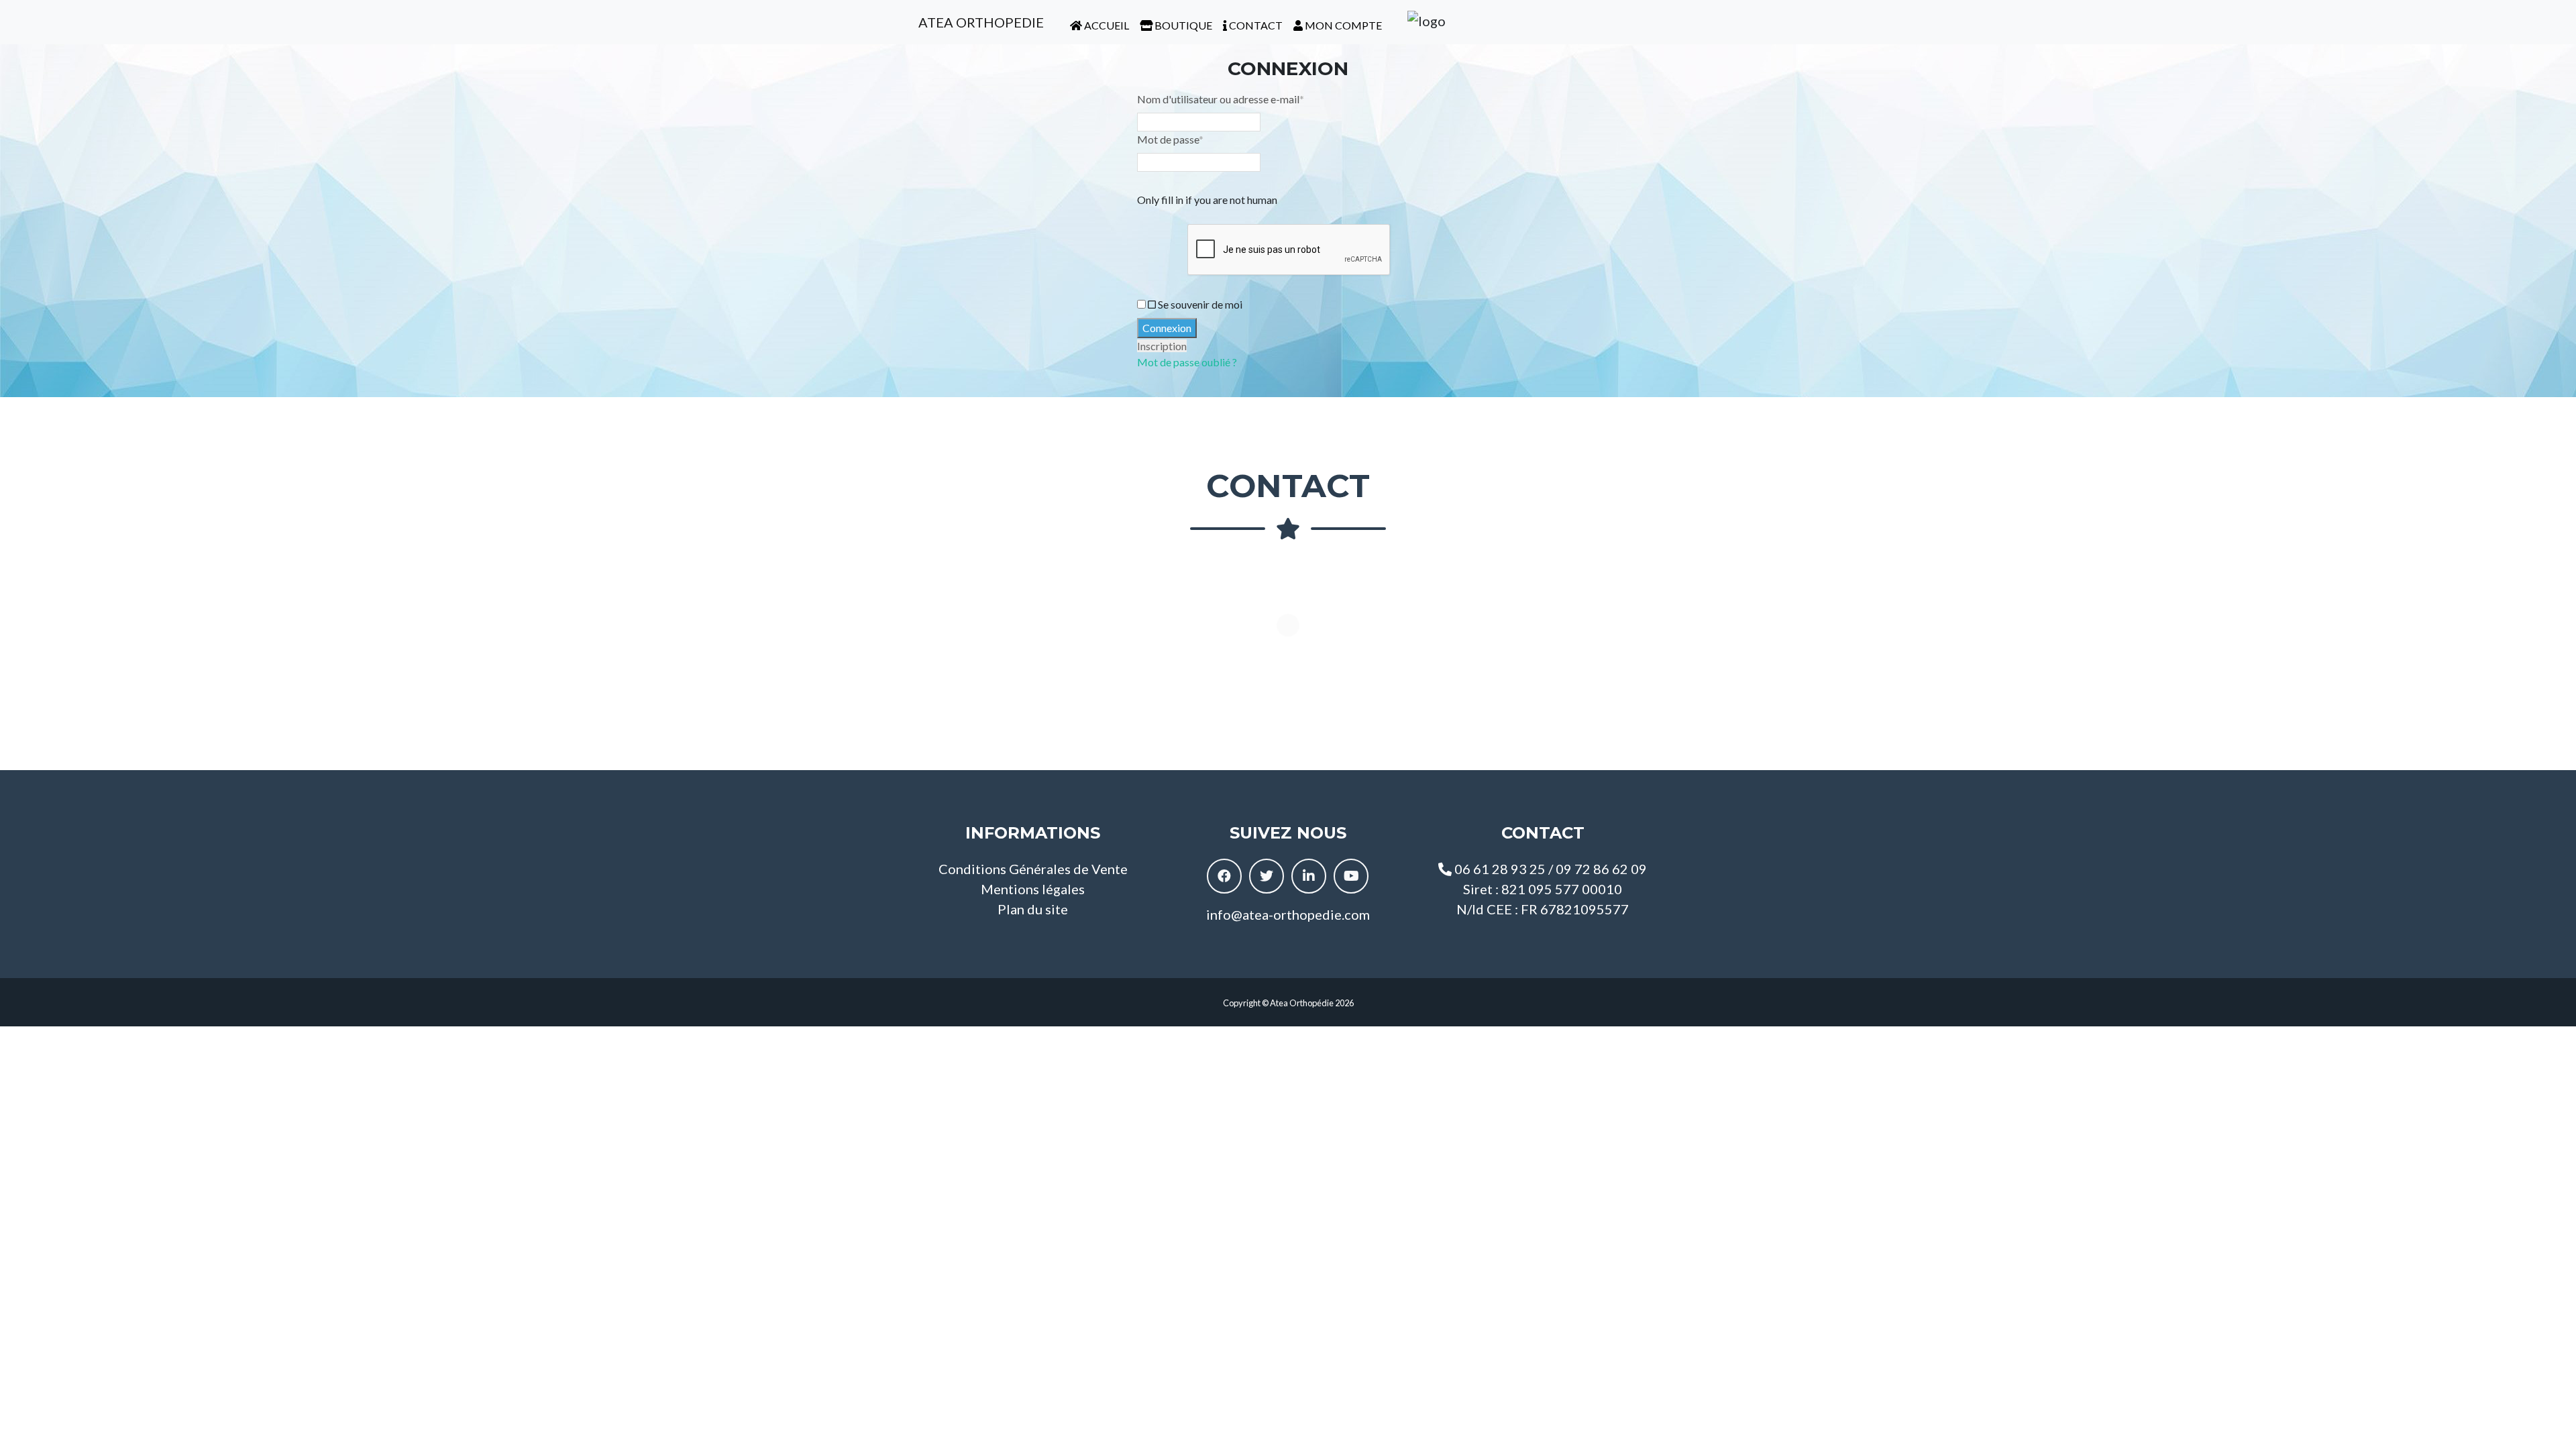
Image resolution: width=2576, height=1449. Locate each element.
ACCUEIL (1106, 25)
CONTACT (1255, 25)
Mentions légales (1033, 889)
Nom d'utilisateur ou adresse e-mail (1221, 99)
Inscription (1162, 346)
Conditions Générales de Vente (1033, 869)
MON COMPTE (1342, 25)
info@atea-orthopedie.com (1288, 914)
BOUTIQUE (1182, 25)
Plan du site (1033, 909)
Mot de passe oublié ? (1187, 362)
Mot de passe (1170, 139)
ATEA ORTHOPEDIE (980, 22)
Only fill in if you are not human (1207, 200)
